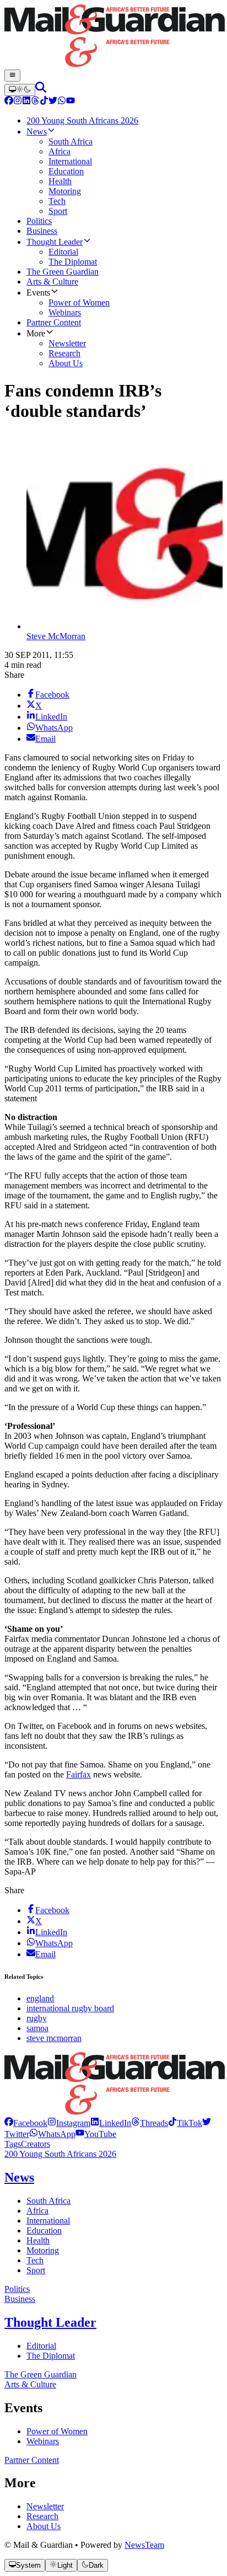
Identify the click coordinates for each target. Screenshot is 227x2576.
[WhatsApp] (62, 102)
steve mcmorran (54, 2038)
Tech (35, 2260)
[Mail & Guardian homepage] (113, 37)
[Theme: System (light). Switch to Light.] (20, 90)
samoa (37, 2028)
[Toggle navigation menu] (12, 76)
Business (20, 2299)
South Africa (48, 2201)
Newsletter (45, 2506)
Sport (36, 2270)
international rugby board (70, 2008)
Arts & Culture (30, 2384)
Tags (13, 2144)
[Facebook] (9, 102)
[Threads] (35, 102)
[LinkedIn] (26, 102)
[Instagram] (18, 102)
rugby (37, 2018)
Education (44, 2230)
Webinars (43, 2441)
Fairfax (79, 1774)
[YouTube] (71, 102)
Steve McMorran (56, 636)
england (40, 1998)
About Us (44, 2526)
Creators (36, 2144)
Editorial (41, 2346)
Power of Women (57, 2431)
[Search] (41, 90)
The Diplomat (51, 2356)
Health (38, 2240)
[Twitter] (53, 102)
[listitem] (26, 2123)
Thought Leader (50, 2322)
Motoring (43, 2250)
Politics (17, 2289)
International (48, 2221)
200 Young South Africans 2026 (60, 2154)
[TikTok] (44, 102)
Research (42, 2516)
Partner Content (32, 2460)
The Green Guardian (40, 2374)
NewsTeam (144, 2545)
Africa (37, 2211)
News (19, 2177)
